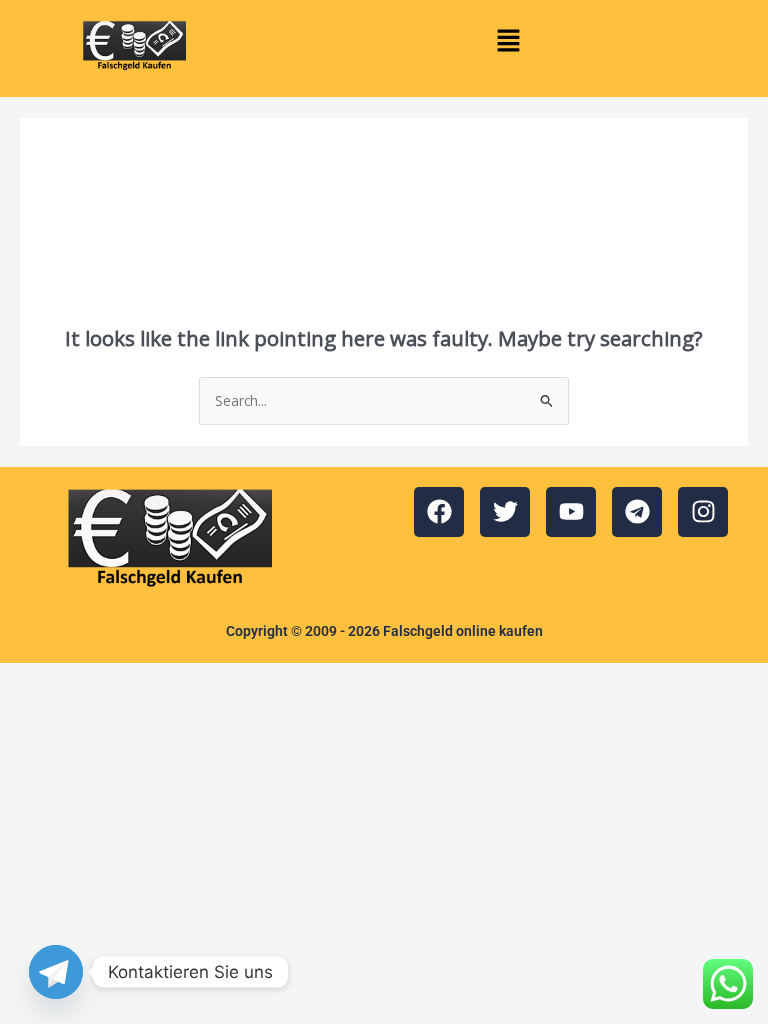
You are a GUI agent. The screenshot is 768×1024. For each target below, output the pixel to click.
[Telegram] (56, 972)
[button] (508, 41)
